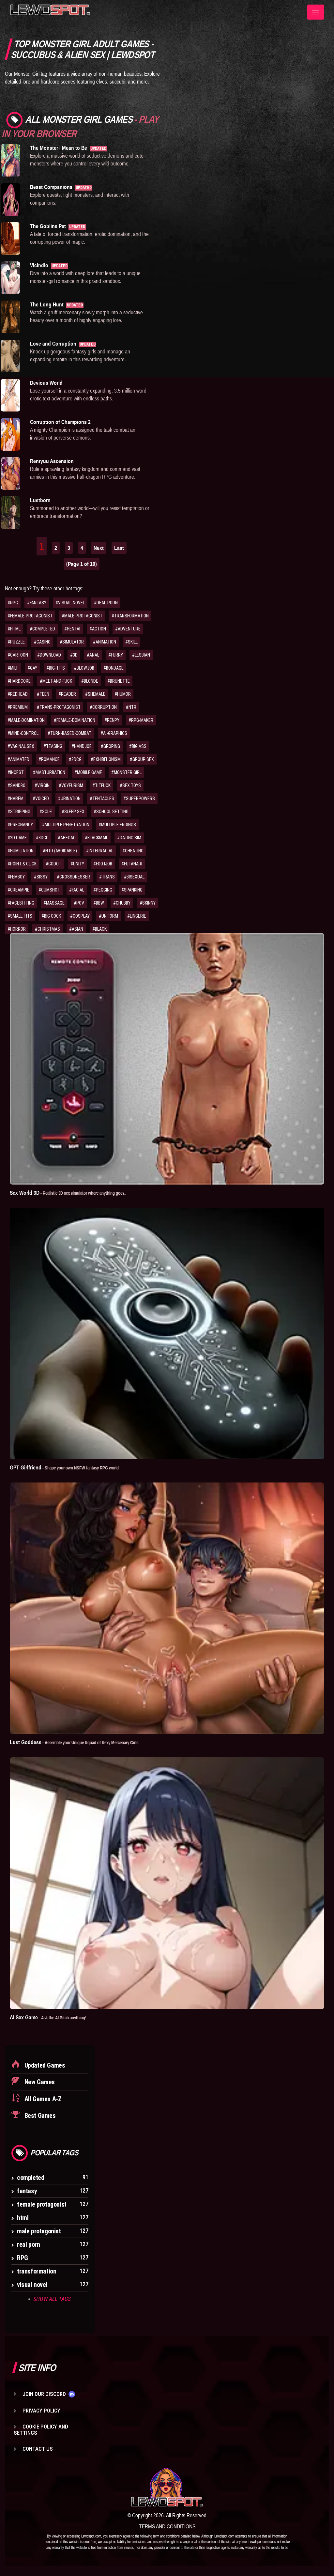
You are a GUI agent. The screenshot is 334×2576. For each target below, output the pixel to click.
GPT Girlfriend (64, 1467)
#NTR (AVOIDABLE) (60, 851)
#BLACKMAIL (96, 838)
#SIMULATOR (72, 642)
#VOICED (41, 799)
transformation (37, 2271)
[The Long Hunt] (10, 317)
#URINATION (69, 799)
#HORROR (17, 929)
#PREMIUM (18, 707)
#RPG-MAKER (141, 720)
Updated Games (44, 2065)
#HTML (14, 629)
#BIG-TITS (56, 668)
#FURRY (116, 655)
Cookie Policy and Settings (41, 2430)
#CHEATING (133, 851)
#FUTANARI (132, 864)
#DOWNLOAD (49, 655)
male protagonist (39, 2231)
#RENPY (112, 720)
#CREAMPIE (18, 890)
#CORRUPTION (103, 707)
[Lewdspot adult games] (167, 2487)
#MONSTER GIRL (126, 772)
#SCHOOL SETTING (111, 812)
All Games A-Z (42, 2099)
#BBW (99, 903)
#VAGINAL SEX (21, 746)
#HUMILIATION (21, 851)
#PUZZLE (16, 642)
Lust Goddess (75, 1742)
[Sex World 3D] (167, 1059)
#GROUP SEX (142, 759)
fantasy (27, 2191)
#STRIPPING (19, 812)
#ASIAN (76, 929)
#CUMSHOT (49, 890)
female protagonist (42, 2204)
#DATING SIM (129, 838)
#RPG (13, 603)
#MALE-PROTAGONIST (82, 616)
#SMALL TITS (20, 916)
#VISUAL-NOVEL (70, 603)
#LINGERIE (137, 916)
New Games (39, 2082)
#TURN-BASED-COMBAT (69, 733)
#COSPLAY (80, 916)
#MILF (13, 668)
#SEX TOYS (130, 785)
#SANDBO (16, 785)
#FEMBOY (16, 877)
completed (30, 2178)
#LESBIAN (141, 655)
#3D (74, 655)
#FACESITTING (21, 903)
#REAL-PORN (106, 603)
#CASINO (42, 642)
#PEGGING (103, 890)
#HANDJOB (82, 746)
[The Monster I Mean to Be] (10, 160)
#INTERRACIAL (100, 851)
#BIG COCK (51, 916)
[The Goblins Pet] (10, 239)
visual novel (32, 2285)
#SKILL (131, 642)
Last (119, 548)
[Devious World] (10, 395)
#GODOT (53, 864)
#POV (79, 903)
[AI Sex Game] (167, 1883)
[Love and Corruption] (10, 356)
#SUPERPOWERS (139, 799)
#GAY (32, 668)
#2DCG (75, 759)
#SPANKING (132, 890)
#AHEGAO (67, 838)
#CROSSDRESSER (73, 877)
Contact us (38, 2449)
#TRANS (107, 877)
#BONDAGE (114, 668)
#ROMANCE (49, 759)
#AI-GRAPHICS (114, 733)
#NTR (131, 707)
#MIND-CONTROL (23, 733)
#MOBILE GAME (88, 772)
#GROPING (110, 746)
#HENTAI (72, 629)
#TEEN (43, 694)
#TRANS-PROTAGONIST (59, 707)
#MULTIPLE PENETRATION (66, 825)
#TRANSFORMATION (130, 616)
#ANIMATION (105, 642)
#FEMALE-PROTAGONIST (30, 616)
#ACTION (98, 629)
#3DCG (42, 838)
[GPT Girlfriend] (167, 1334)
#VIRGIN (42, 785)
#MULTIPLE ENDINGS (117, 825)
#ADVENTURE (128, 629)
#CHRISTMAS (47, 929)
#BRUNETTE (119, 681)
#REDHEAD (18, 694)
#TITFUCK (101, 785)
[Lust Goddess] (167, 1608)
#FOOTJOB (103, 864)
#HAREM (15, 799)
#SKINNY (148, 903)
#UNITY (77, 864)
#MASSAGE (54, 903)
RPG (23, 2258)
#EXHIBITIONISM (106, 759)
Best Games (39, 2116)
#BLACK (99, 929)
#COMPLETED (42, 629)
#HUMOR (123, 694)
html (23, 2218)
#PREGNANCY (20, 825)
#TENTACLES (102, 799)
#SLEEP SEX (73, 812)
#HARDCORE (19, 681)
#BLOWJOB (84, 668)
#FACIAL (77, 890)
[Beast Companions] (10, 199)
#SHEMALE (95, 694)
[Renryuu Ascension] (10, 473)
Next (99, 548)
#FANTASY (37, 603)
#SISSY (41, 877)
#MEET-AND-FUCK (56, 681)
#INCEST (16, 772)
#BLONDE (90, 681)
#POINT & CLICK (22, 864)
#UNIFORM (108, 916)
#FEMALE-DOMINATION (75, 720)
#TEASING (53, 746)
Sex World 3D (68, 1193)
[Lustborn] (10, 513)
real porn (28, 2244)
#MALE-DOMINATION (26, 720)
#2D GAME (17, 838)
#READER (67, 694)
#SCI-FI (46, 812)
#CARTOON (18, 655)
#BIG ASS (138, 746)
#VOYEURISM (71, 785)
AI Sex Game (48, 2017)
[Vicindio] (10, 278)
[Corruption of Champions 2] (10, 434)
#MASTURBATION (49, 772)
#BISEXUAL (134, 877)
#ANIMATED (18, 759)
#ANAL (93, 655)
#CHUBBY (122, 903)
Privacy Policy (41, 2411)
